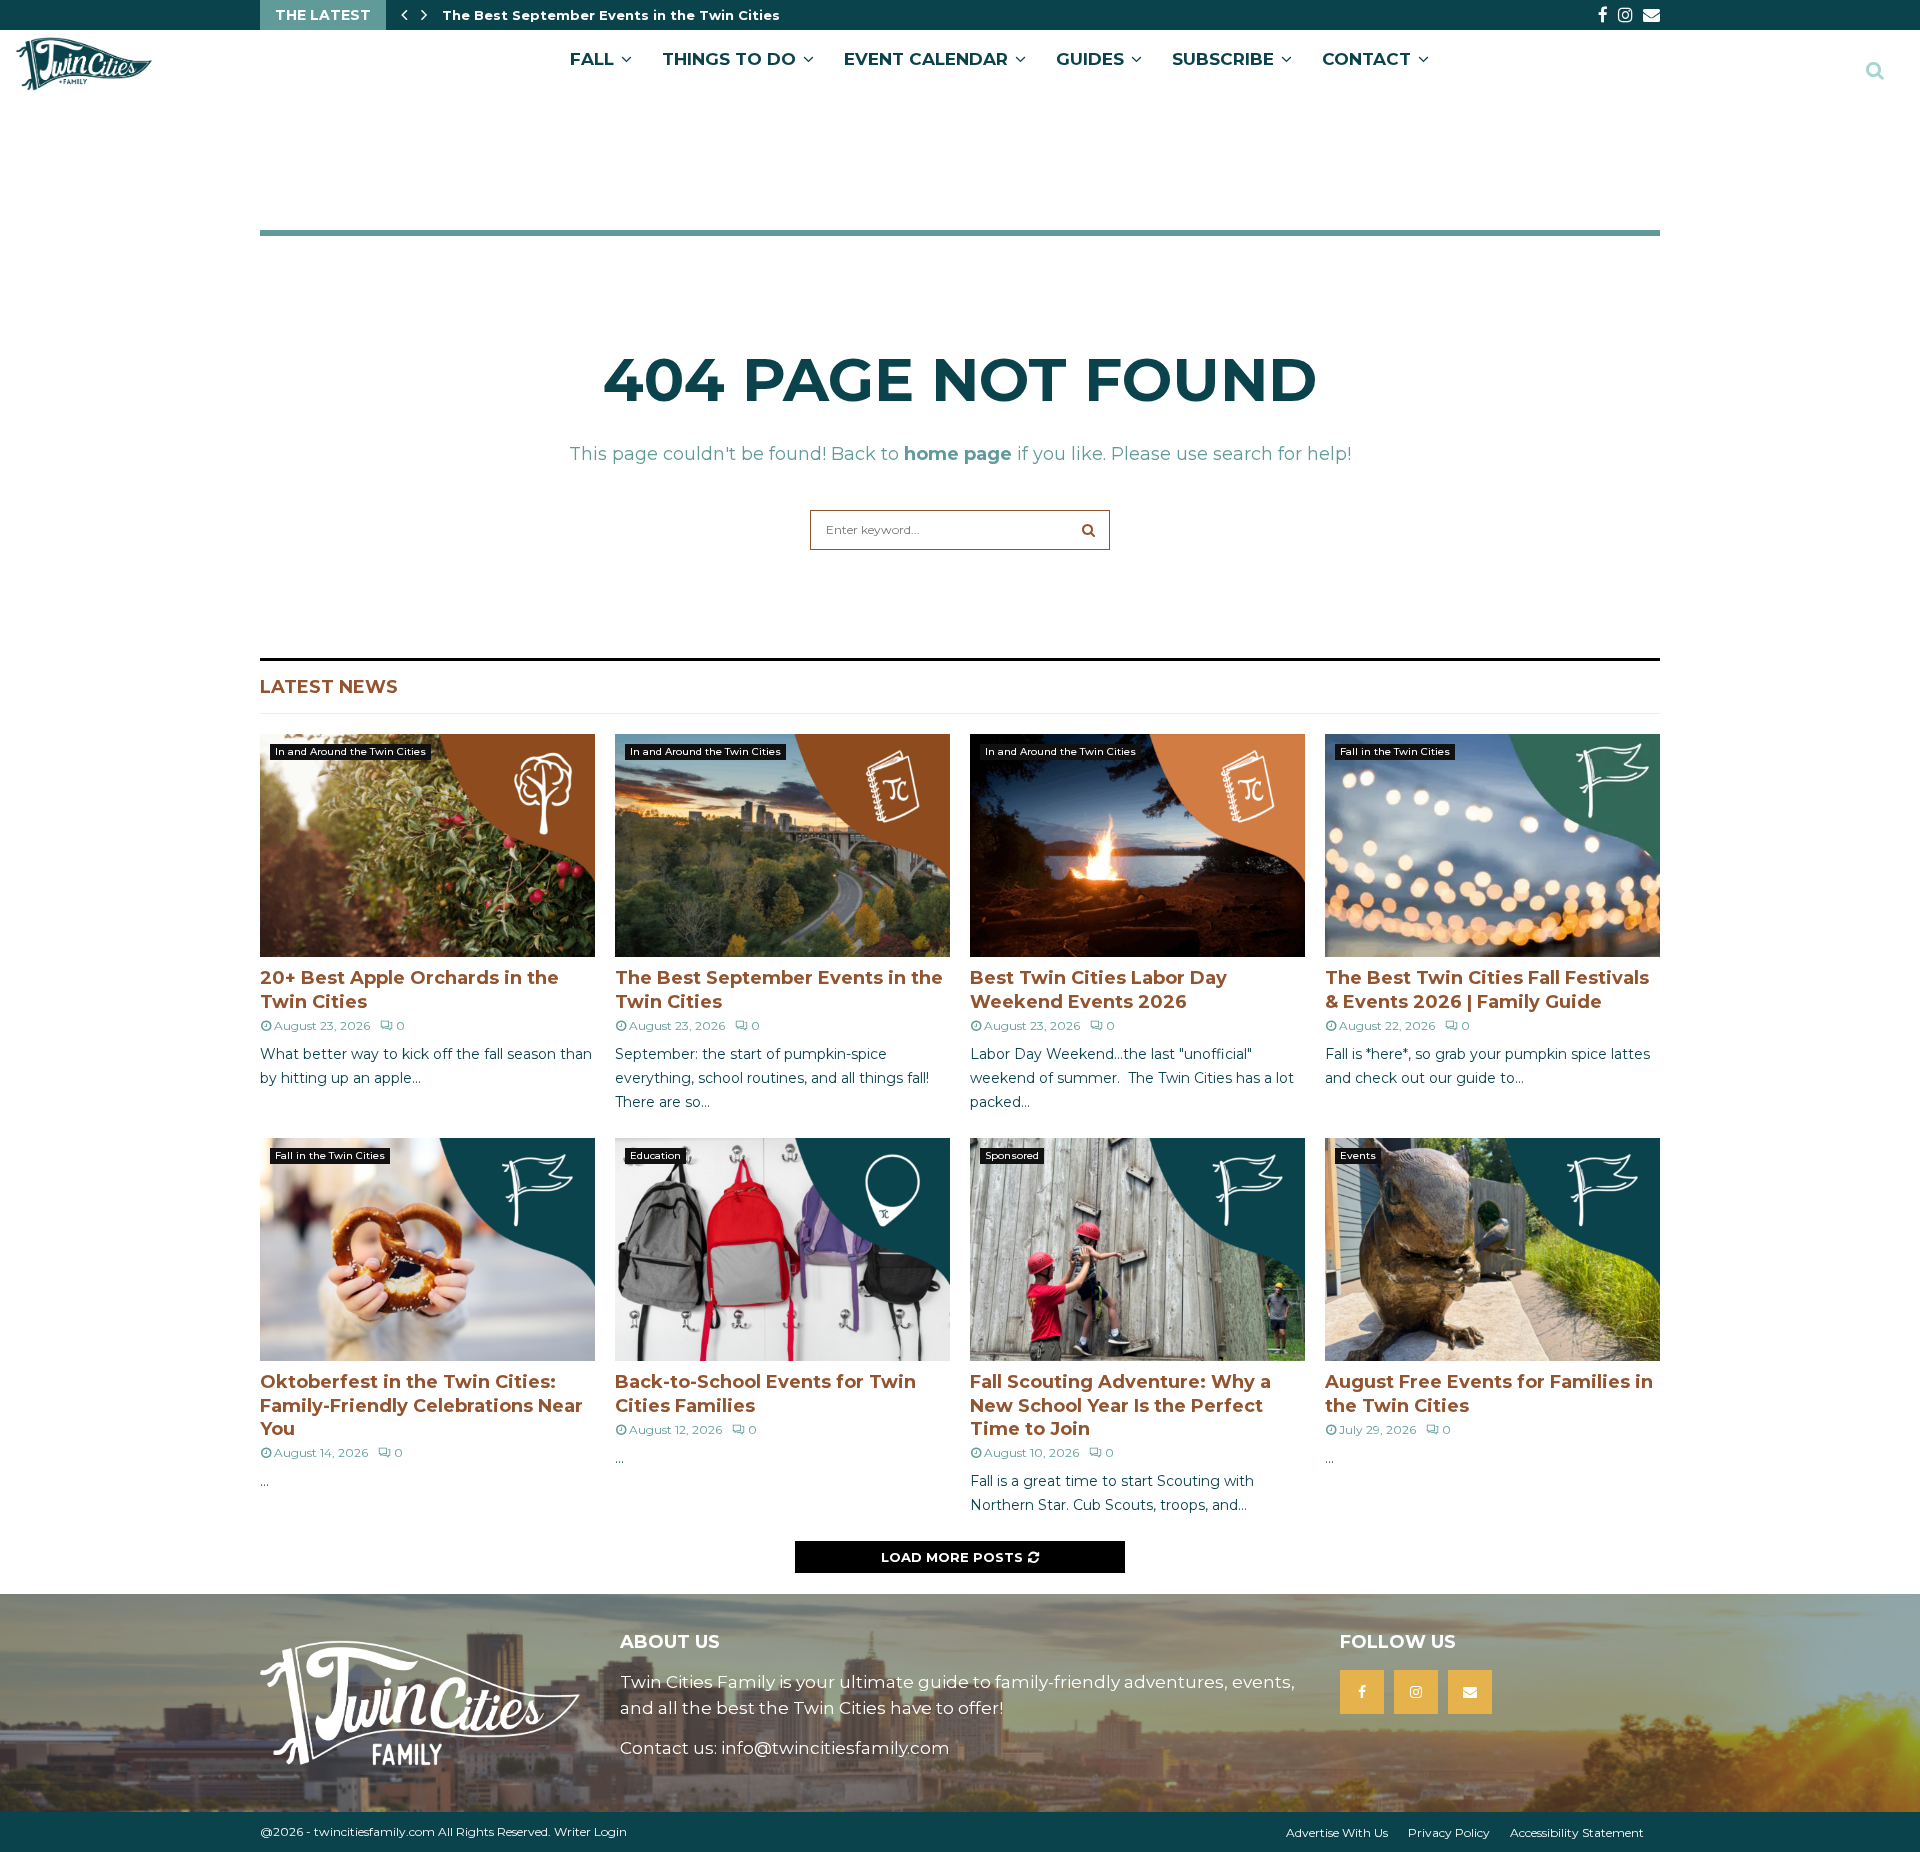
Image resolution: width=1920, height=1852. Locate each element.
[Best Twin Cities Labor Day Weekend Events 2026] (1137, 845)
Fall (592, 59)
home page (958, 454)
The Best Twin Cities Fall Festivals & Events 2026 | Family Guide (1487, 989)
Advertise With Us (1337, 1832)
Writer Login (590, 1831)
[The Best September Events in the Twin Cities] (782, 845)
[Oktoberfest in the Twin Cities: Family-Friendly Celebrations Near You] (427, 1249)
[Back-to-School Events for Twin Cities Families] (782, 1249)
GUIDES (1090, 59)
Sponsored (1012, 1155)
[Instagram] (1416, 1692)
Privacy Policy (1449, 1832)
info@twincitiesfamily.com (835, 1748)
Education (655, 1155)
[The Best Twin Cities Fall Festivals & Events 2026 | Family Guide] (1492, 845)
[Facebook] (1362, 1692)
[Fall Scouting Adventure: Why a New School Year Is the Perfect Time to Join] (1137, 1249)
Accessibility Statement (1577, 1832)
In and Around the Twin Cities (350, 751)
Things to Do (729, 59)
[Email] (1470, 1692)
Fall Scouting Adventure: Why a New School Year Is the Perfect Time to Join (1120, 1405)
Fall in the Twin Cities (1395, 751)
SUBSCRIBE (1223, 59)
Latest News (329, 687)
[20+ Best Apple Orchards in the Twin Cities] (427, 845)
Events (1358, 1155)
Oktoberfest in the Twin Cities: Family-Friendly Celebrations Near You (421, 1405)
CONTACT (1366, 59)
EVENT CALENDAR (926, 59)
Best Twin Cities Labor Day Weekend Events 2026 (625, 15)
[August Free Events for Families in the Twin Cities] (1492, 1249)
